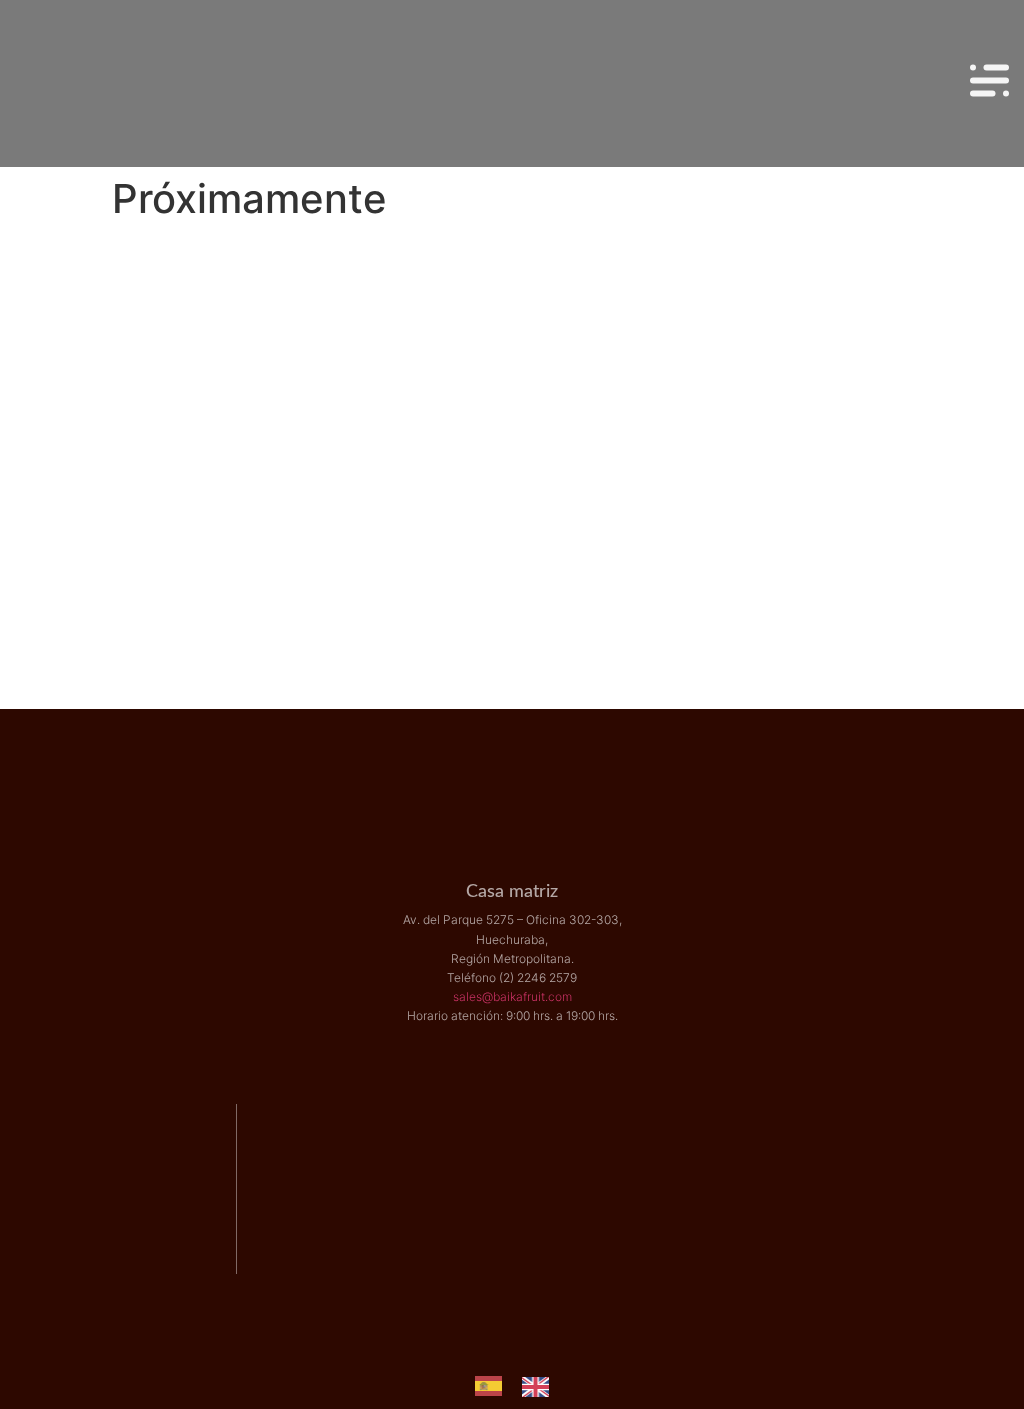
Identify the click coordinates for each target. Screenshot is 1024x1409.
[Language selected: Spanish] (522, 1386)
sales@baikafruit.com (512, 996)
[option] (540, 1387)
